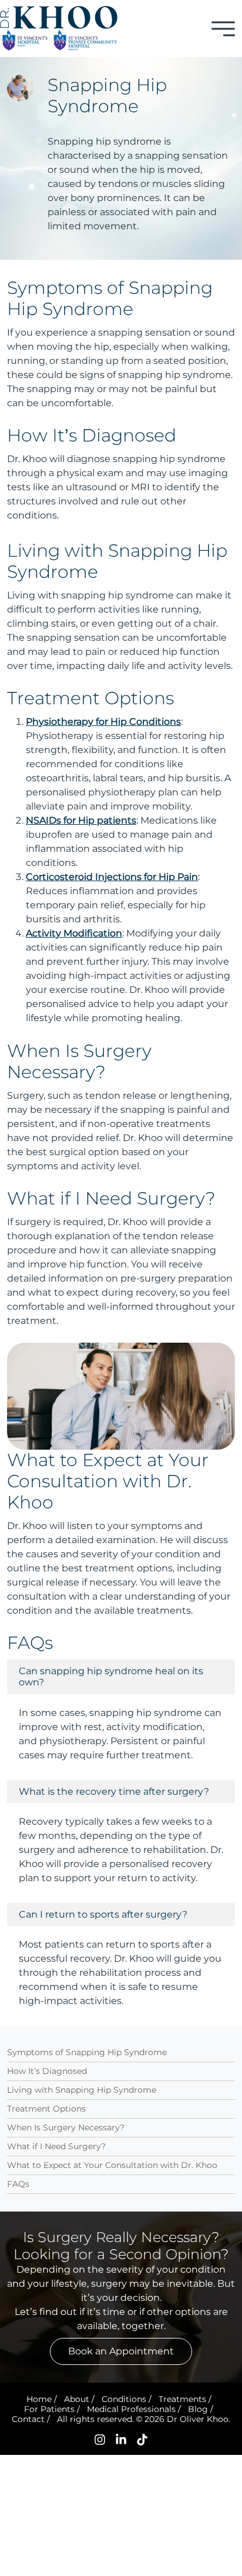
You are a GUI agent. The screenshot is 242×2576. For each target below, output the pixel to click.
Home (39, 2399)
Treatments (182, 2399)
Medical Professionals (131, 2409)
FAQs (18, 2184)
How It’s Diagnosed (47, 2071)
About (77, 2399)
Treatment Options (46, 2109)
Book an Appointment (121, 2351)
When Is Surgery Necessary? (66, 2127)
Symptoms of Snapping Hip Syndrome (87, 2052)
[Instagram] (100, 2439)
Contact (28, 2419)
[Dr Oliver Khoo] (59, 17)
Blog (198, 2409)
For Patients (49, 2409)
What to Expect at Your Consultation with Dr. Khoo (112, 2165)
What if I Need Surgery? (56, 2146)
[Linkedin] (121, 2439)
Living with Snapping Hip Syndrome (82, 2090)
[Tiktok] (142, 2439)
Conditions (124, 2399)
